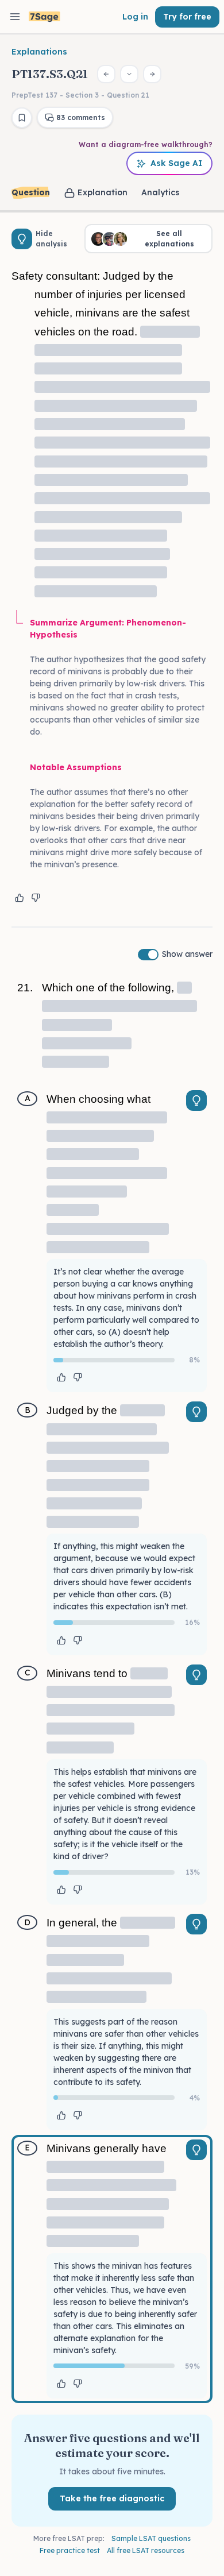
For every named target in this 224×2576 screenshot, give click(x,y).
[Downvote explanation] (36, 898)
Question (31, 192)
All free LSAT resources (146, 2550)
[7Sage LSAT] (45, 17)
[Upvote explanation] (20, 898)
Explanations (39, 52)
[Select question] (129, 74)
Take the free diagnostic (112, 2498)
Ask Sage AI (176, 163)
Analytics (160, 192)
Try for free (187, 17)
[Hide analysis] (22, 239)
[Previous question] (106, 74)
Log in (135, 17)
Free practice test (70, 2550)
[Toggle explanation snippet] (196, 1100)
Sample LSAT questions (151, 2538)
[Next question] (152, 74)
